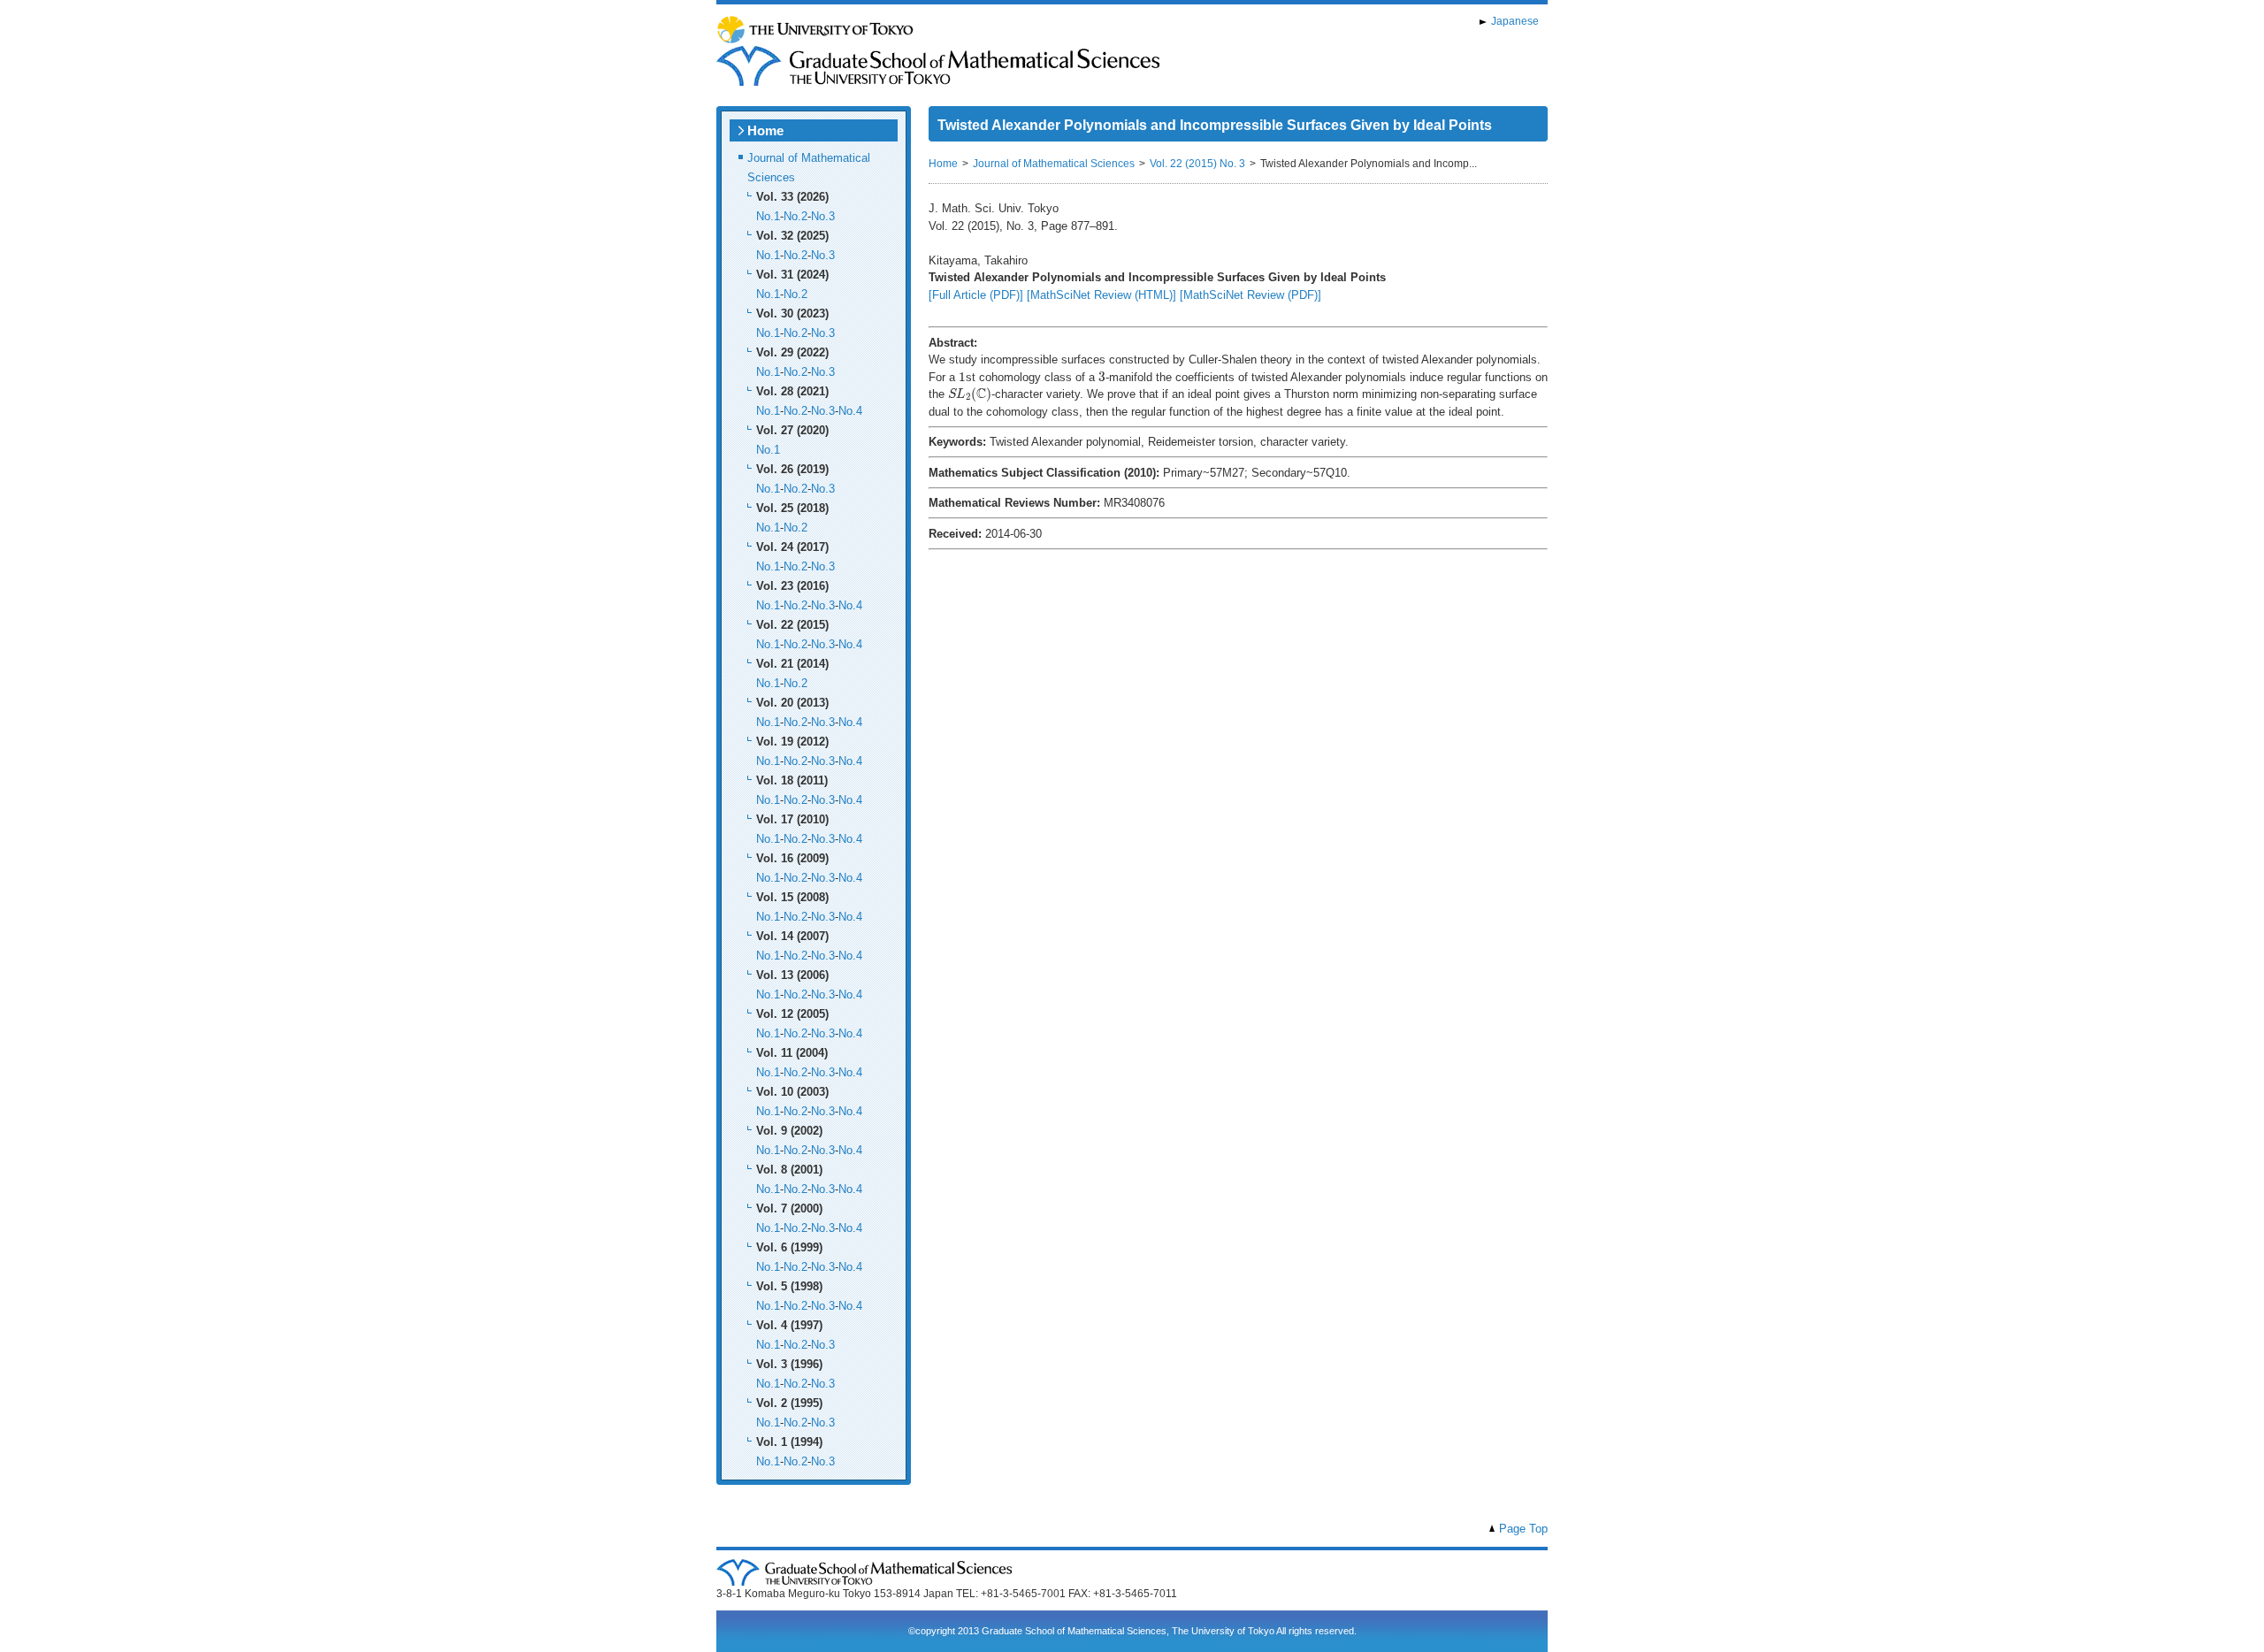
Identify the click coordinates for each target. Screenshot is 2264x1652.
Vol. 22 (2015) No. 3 (1197, 164)
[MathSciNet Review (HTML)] (1101, 295)
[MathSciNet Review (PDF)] (1251, 295)
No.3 (823, 216)
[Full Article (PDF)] (976, 295)
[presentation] (962, 375)
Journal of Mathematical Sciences (1054, 164)
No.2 (795, 216)
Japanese (1515, 21)
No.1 (768, 216)
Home (765, 130)
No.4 (850, 411)
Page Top (1523, 1529)
